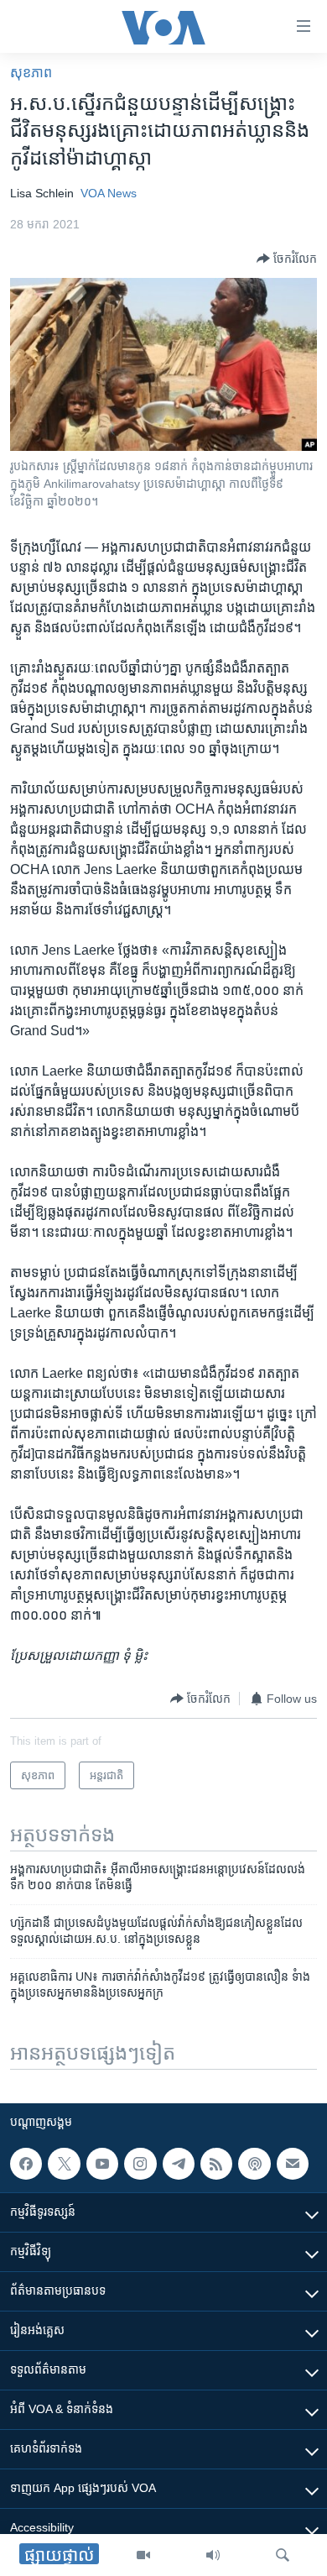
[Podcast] (254, 2164)
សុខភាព (31, 73)
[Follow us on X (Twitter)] (64, 2164)
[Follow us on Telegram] (179, 2164)
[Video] (143, 2555)
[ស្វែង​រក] (283, 2555)
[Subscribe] (293, 2164)
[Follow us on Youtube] (102, 2164)
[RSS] (216, 2164)
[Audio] (213, 2555)
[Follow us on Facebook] (26, 2164)
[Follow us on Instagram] (140, 2164)
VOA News (109, 193)
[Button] (287, 259)
